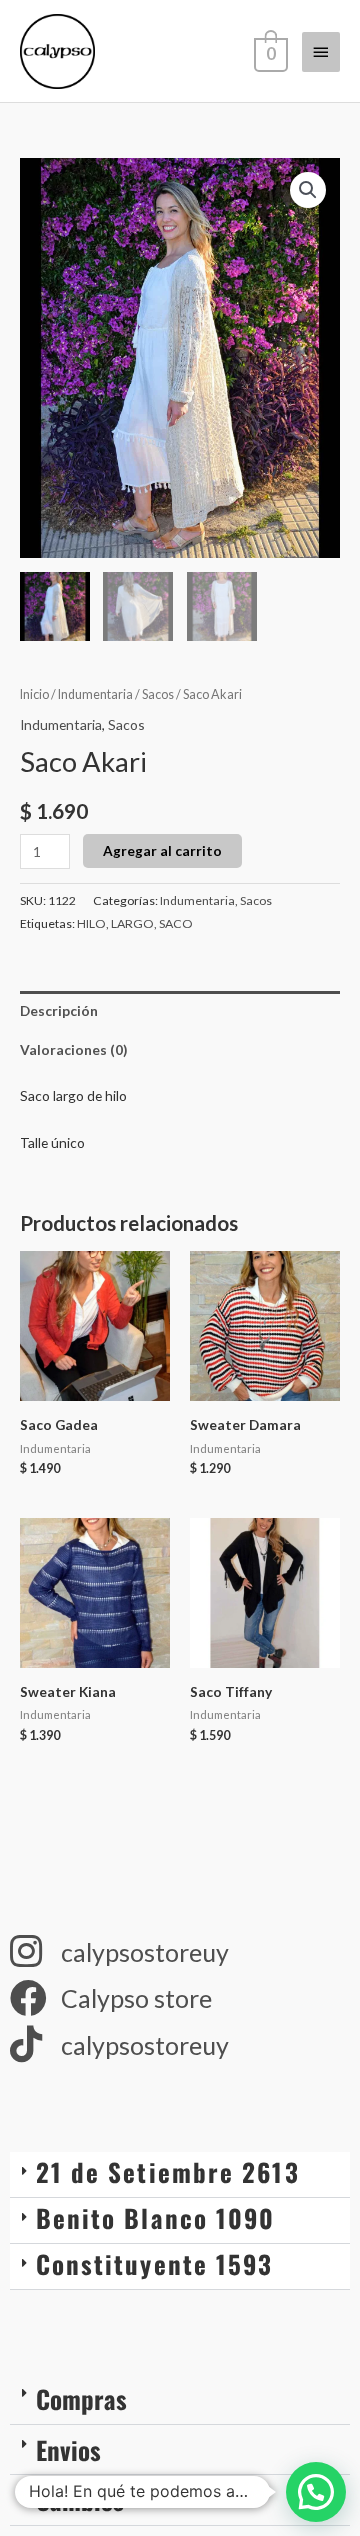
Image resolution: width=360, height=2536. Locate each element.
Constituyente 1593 (155, 2263)
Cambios (80, 2499)
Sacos (158, 694)
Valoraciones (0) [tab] (73, 1049)
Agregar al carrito (162, 850)
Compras (81, 2398)
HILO (91, 923)
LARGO (132, 923)
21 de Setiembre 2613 (168, 2171)
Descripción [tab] (59, 1010)
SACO (176, 923)
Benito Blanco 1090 (156, 2217)
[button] (308, 190)
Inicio (34, 694)
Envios (68, 2449)
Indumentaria (95, 694)
